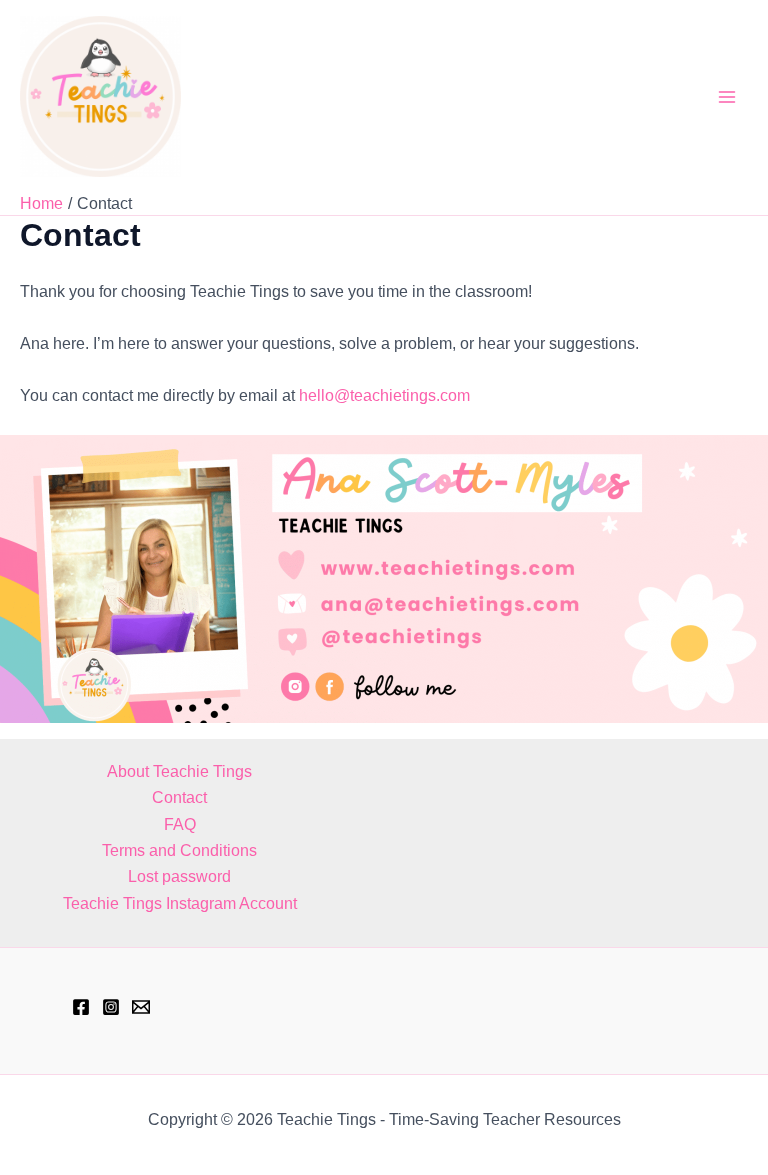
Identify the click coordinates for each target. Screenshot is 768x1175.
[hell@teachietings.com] (141, 1007)
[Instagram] (111, 1007)
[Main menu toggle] (727, 96)
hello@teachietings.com (384, 395)
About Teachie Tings (179, 771)
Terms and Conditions (179, 850)
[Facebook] (81, 1007)
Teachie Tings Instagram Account (180, 903)
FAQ (180, 824)
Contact (179, 797)
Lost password (179, 876)
